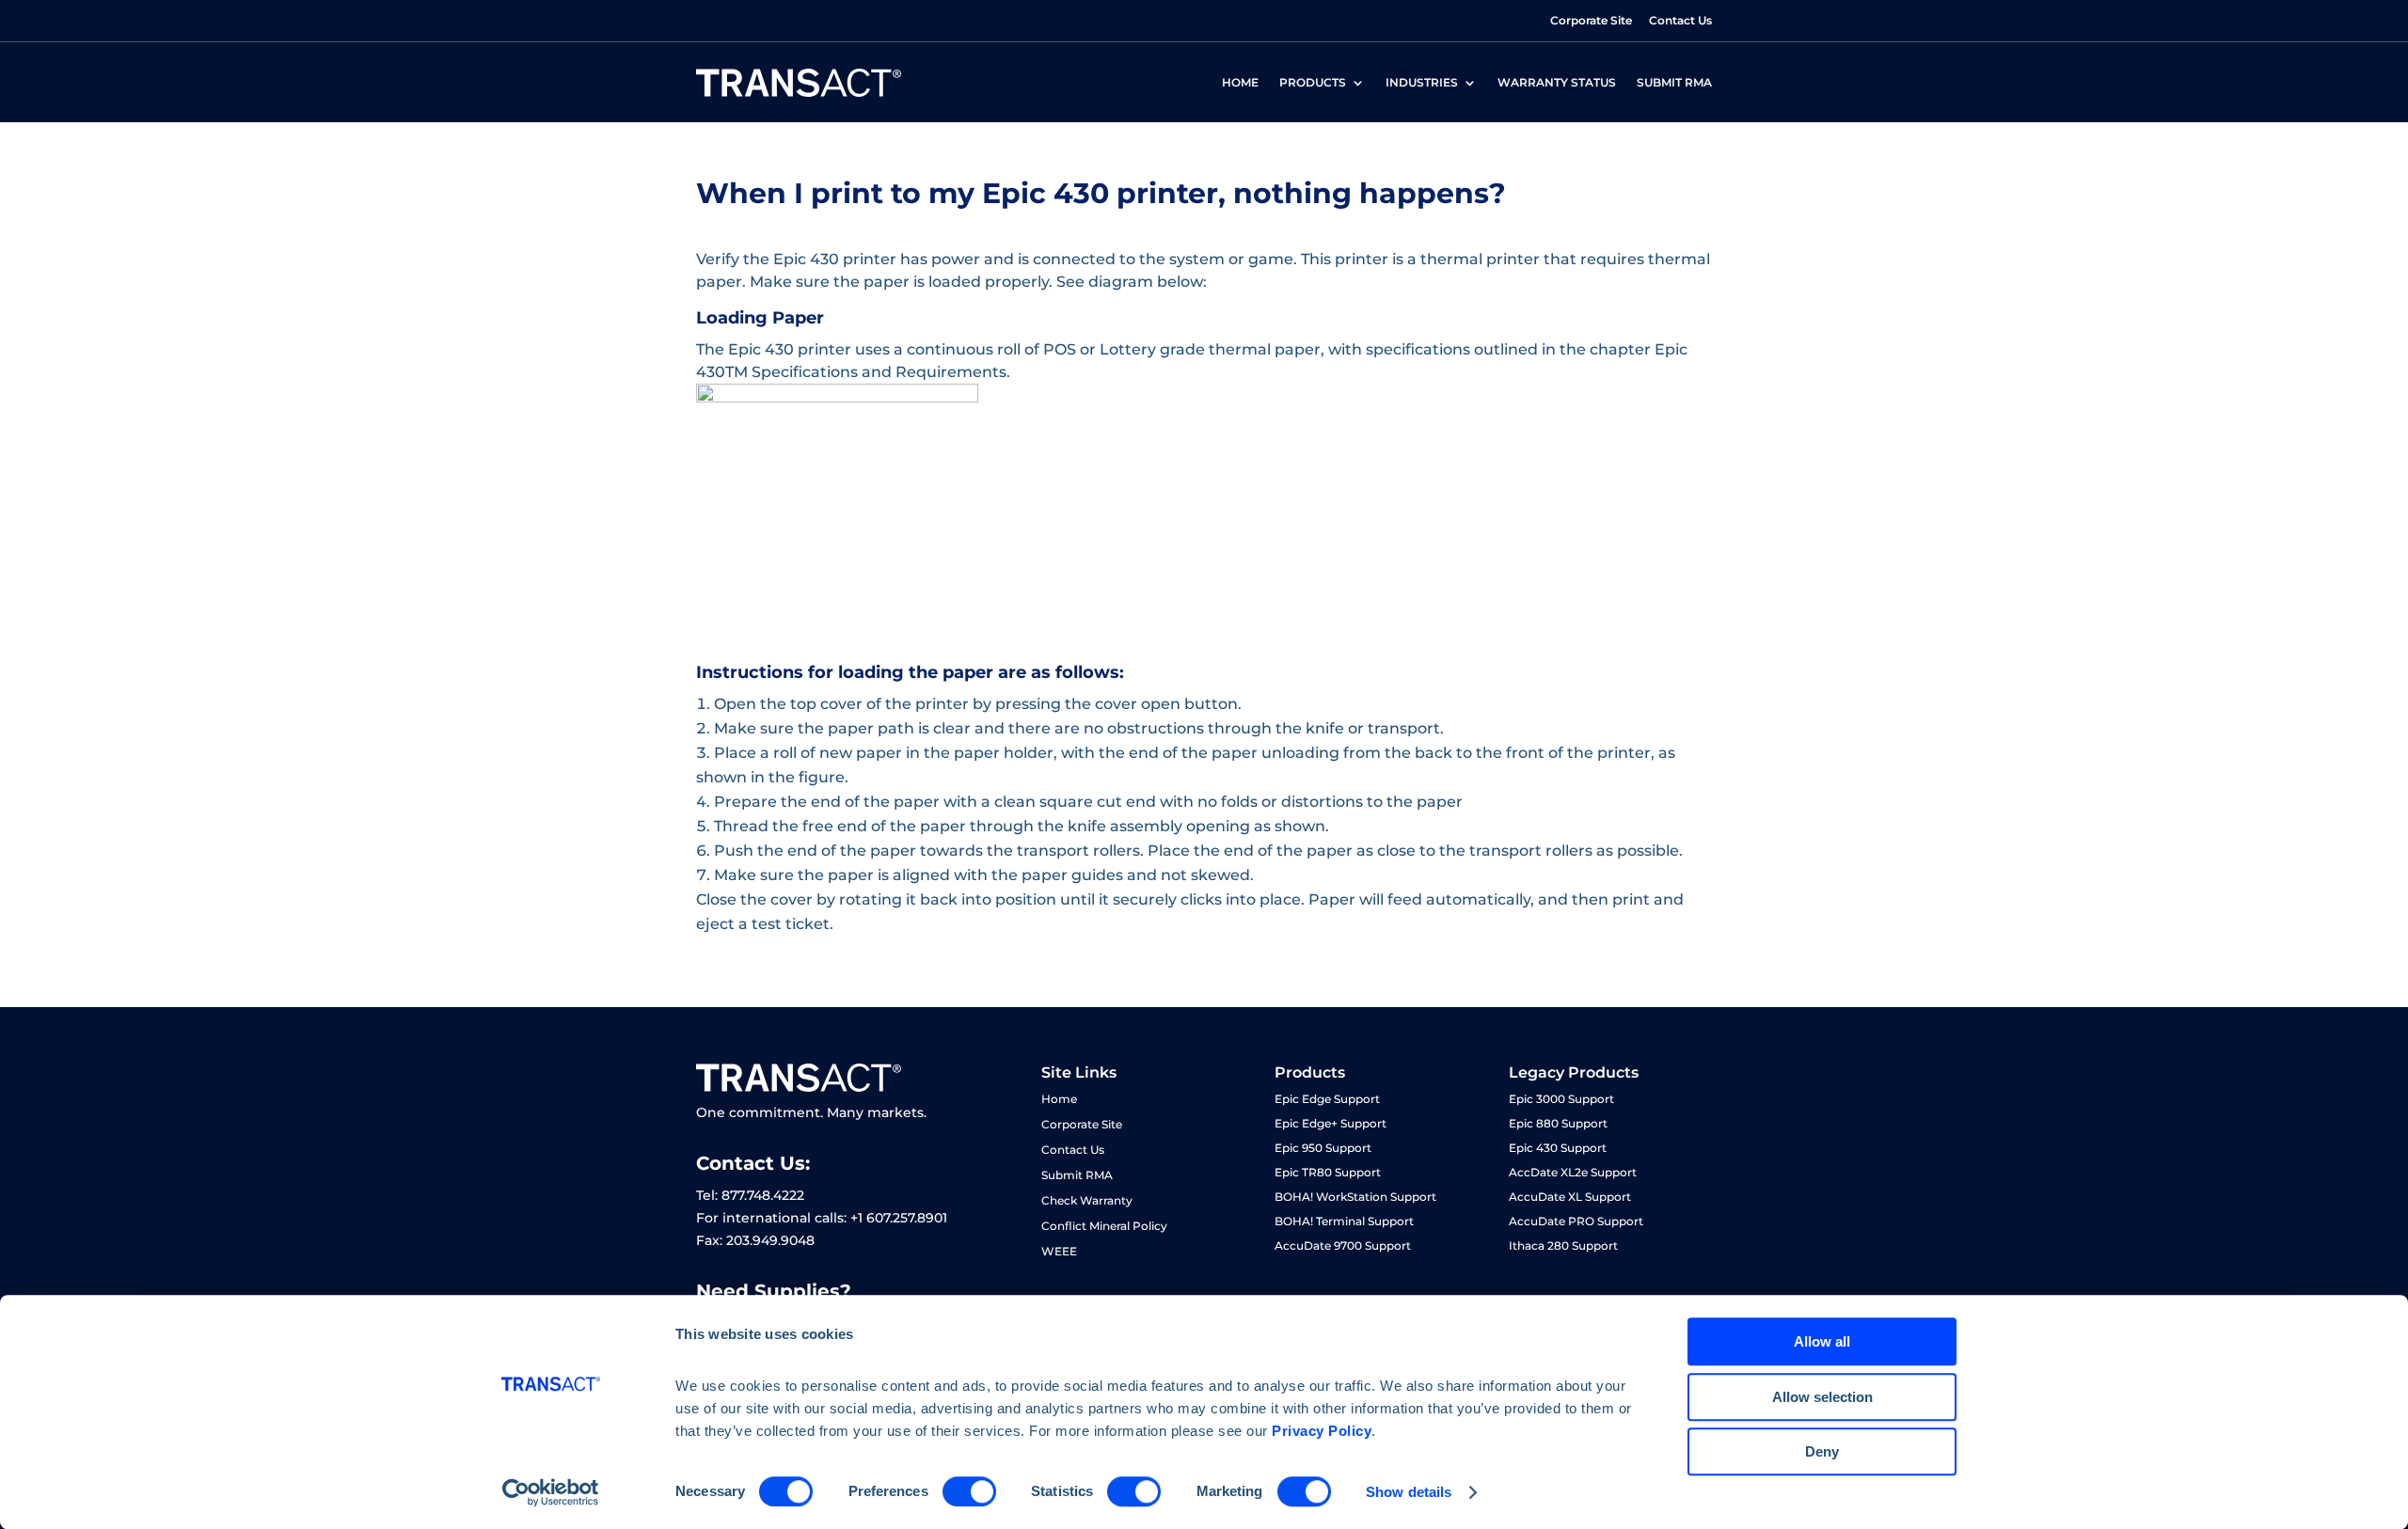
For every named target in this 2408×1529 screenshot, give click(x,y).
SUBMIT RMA (1674, 82)
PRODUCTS (1313, 82)
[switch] (969, 1491)
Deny (1822, 1451)
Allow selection (1822, 1397)
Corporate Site (1591, 20)
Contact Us (1680, 20)
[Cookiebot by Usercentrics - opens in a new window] (551, 1492)
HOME (1240, 82)
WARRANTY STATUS (1557, 82)
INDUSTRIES (1422, 82)
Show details (1409, 1492)
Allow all (1822, 1341)
